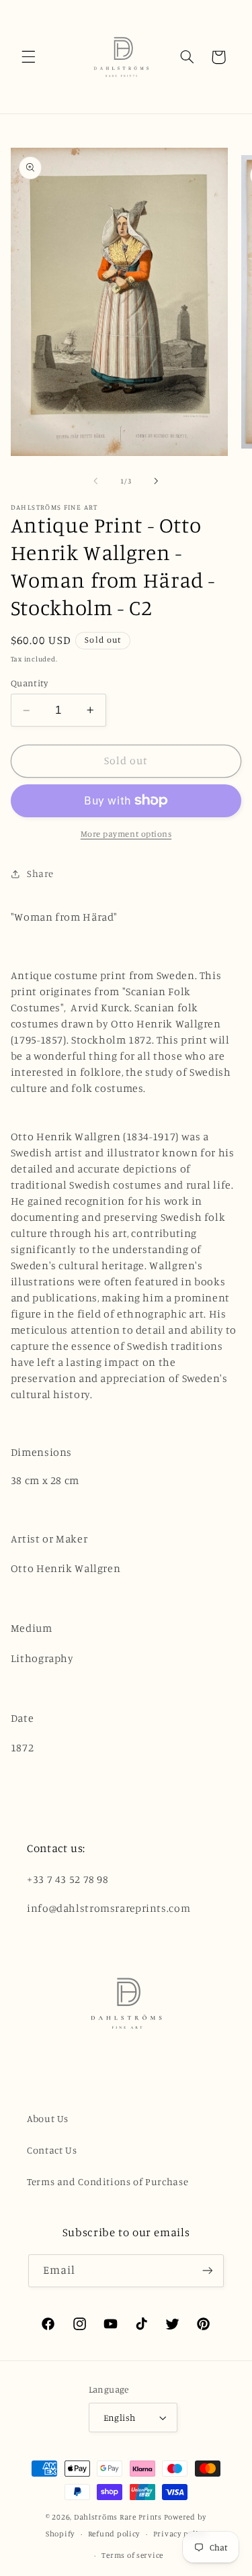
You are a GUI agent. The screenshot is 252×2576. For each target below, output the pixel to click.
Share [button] (40, 873)
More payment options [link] (126, 834)
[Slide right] (157, 481)
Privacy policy (180, 2534)
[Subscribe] (208, 2271)
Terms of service (132, 2555)
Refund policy (114, 2534)
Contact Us (52, 2150)
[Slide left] (95, 481)
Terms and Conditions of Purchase (108, 2181)
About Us (48, 2118)
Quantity (29, 683)
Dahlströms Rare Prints (118, 2517)
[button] (28, 57)
